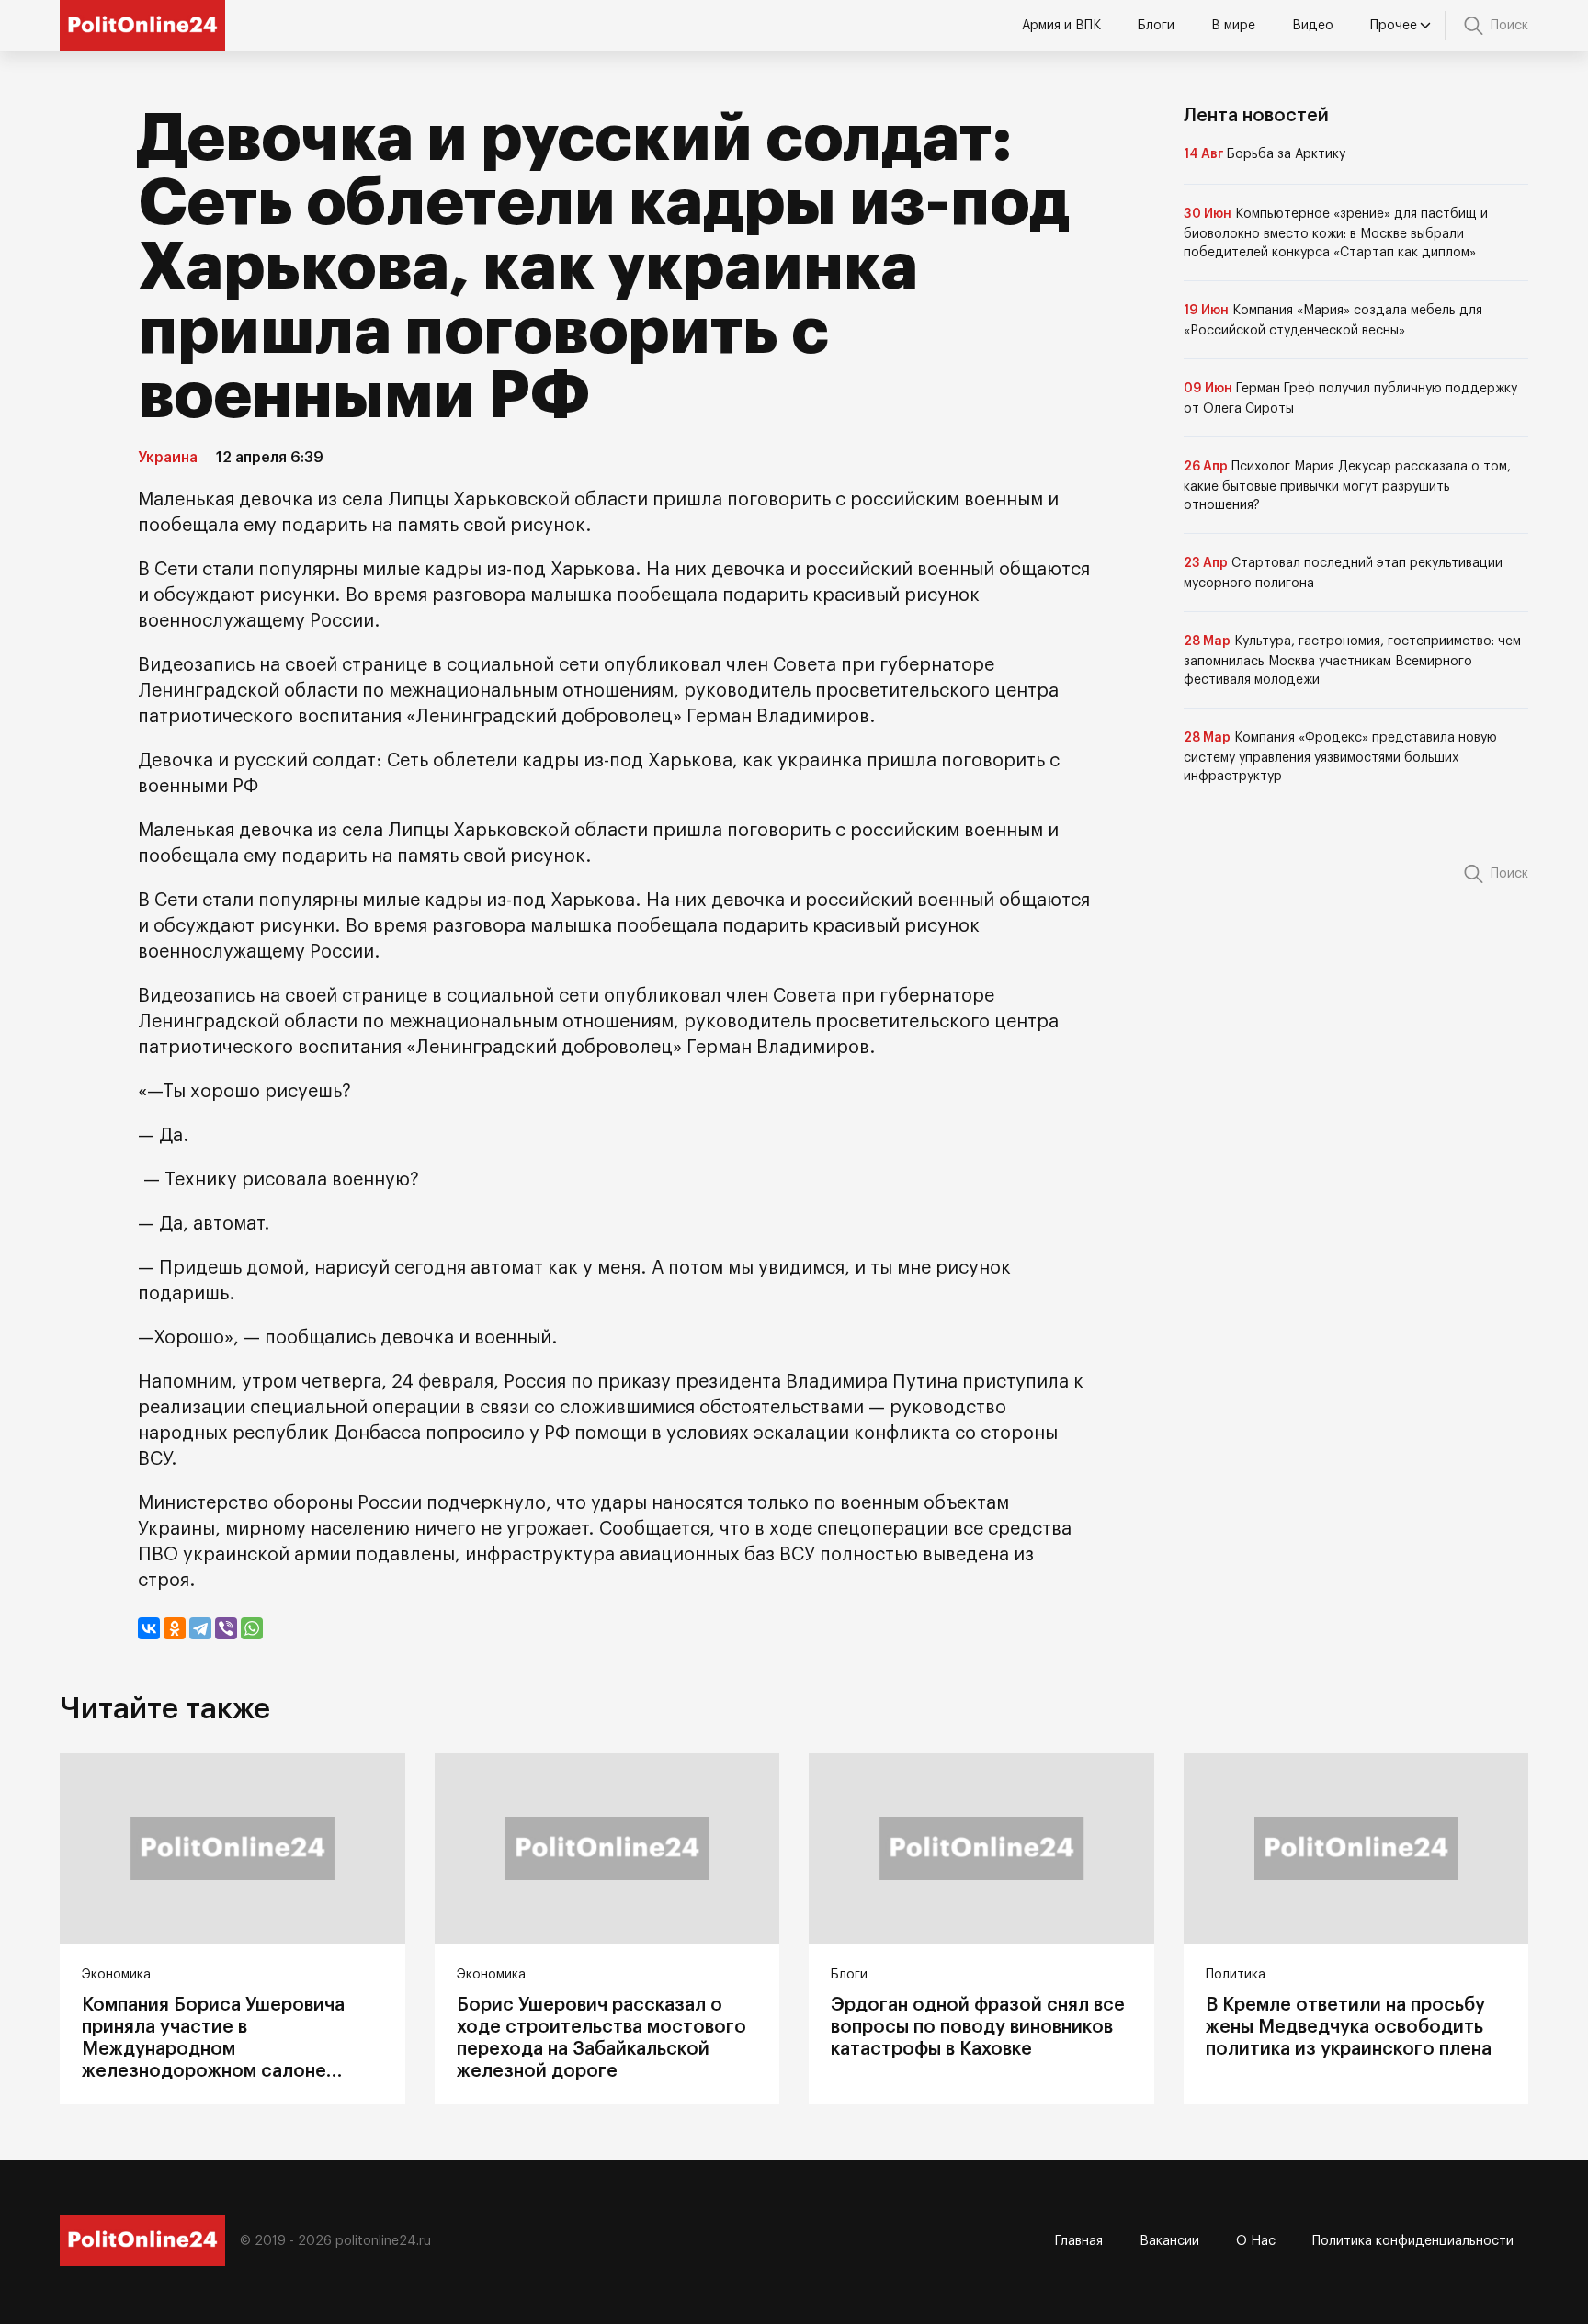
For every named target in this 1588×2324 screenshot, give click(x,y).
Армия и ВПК (1061, 26)
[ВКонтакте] (149, 1628)
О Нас (1256, 2241)
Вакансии (1169, 2241)
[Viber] (226, 1628)
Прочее (1394, 26)
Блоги (1156, 26)
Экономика (116, 1975)
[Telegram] (200, 1628)
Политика (1236, 1975)
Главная (1079, 2241)
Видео (1313, 26)
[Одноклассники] (175, 1628)
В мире (1233, 26)
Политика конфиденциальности (1413, 2241)
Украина (168, 458)
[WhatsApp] (252, 1628)
